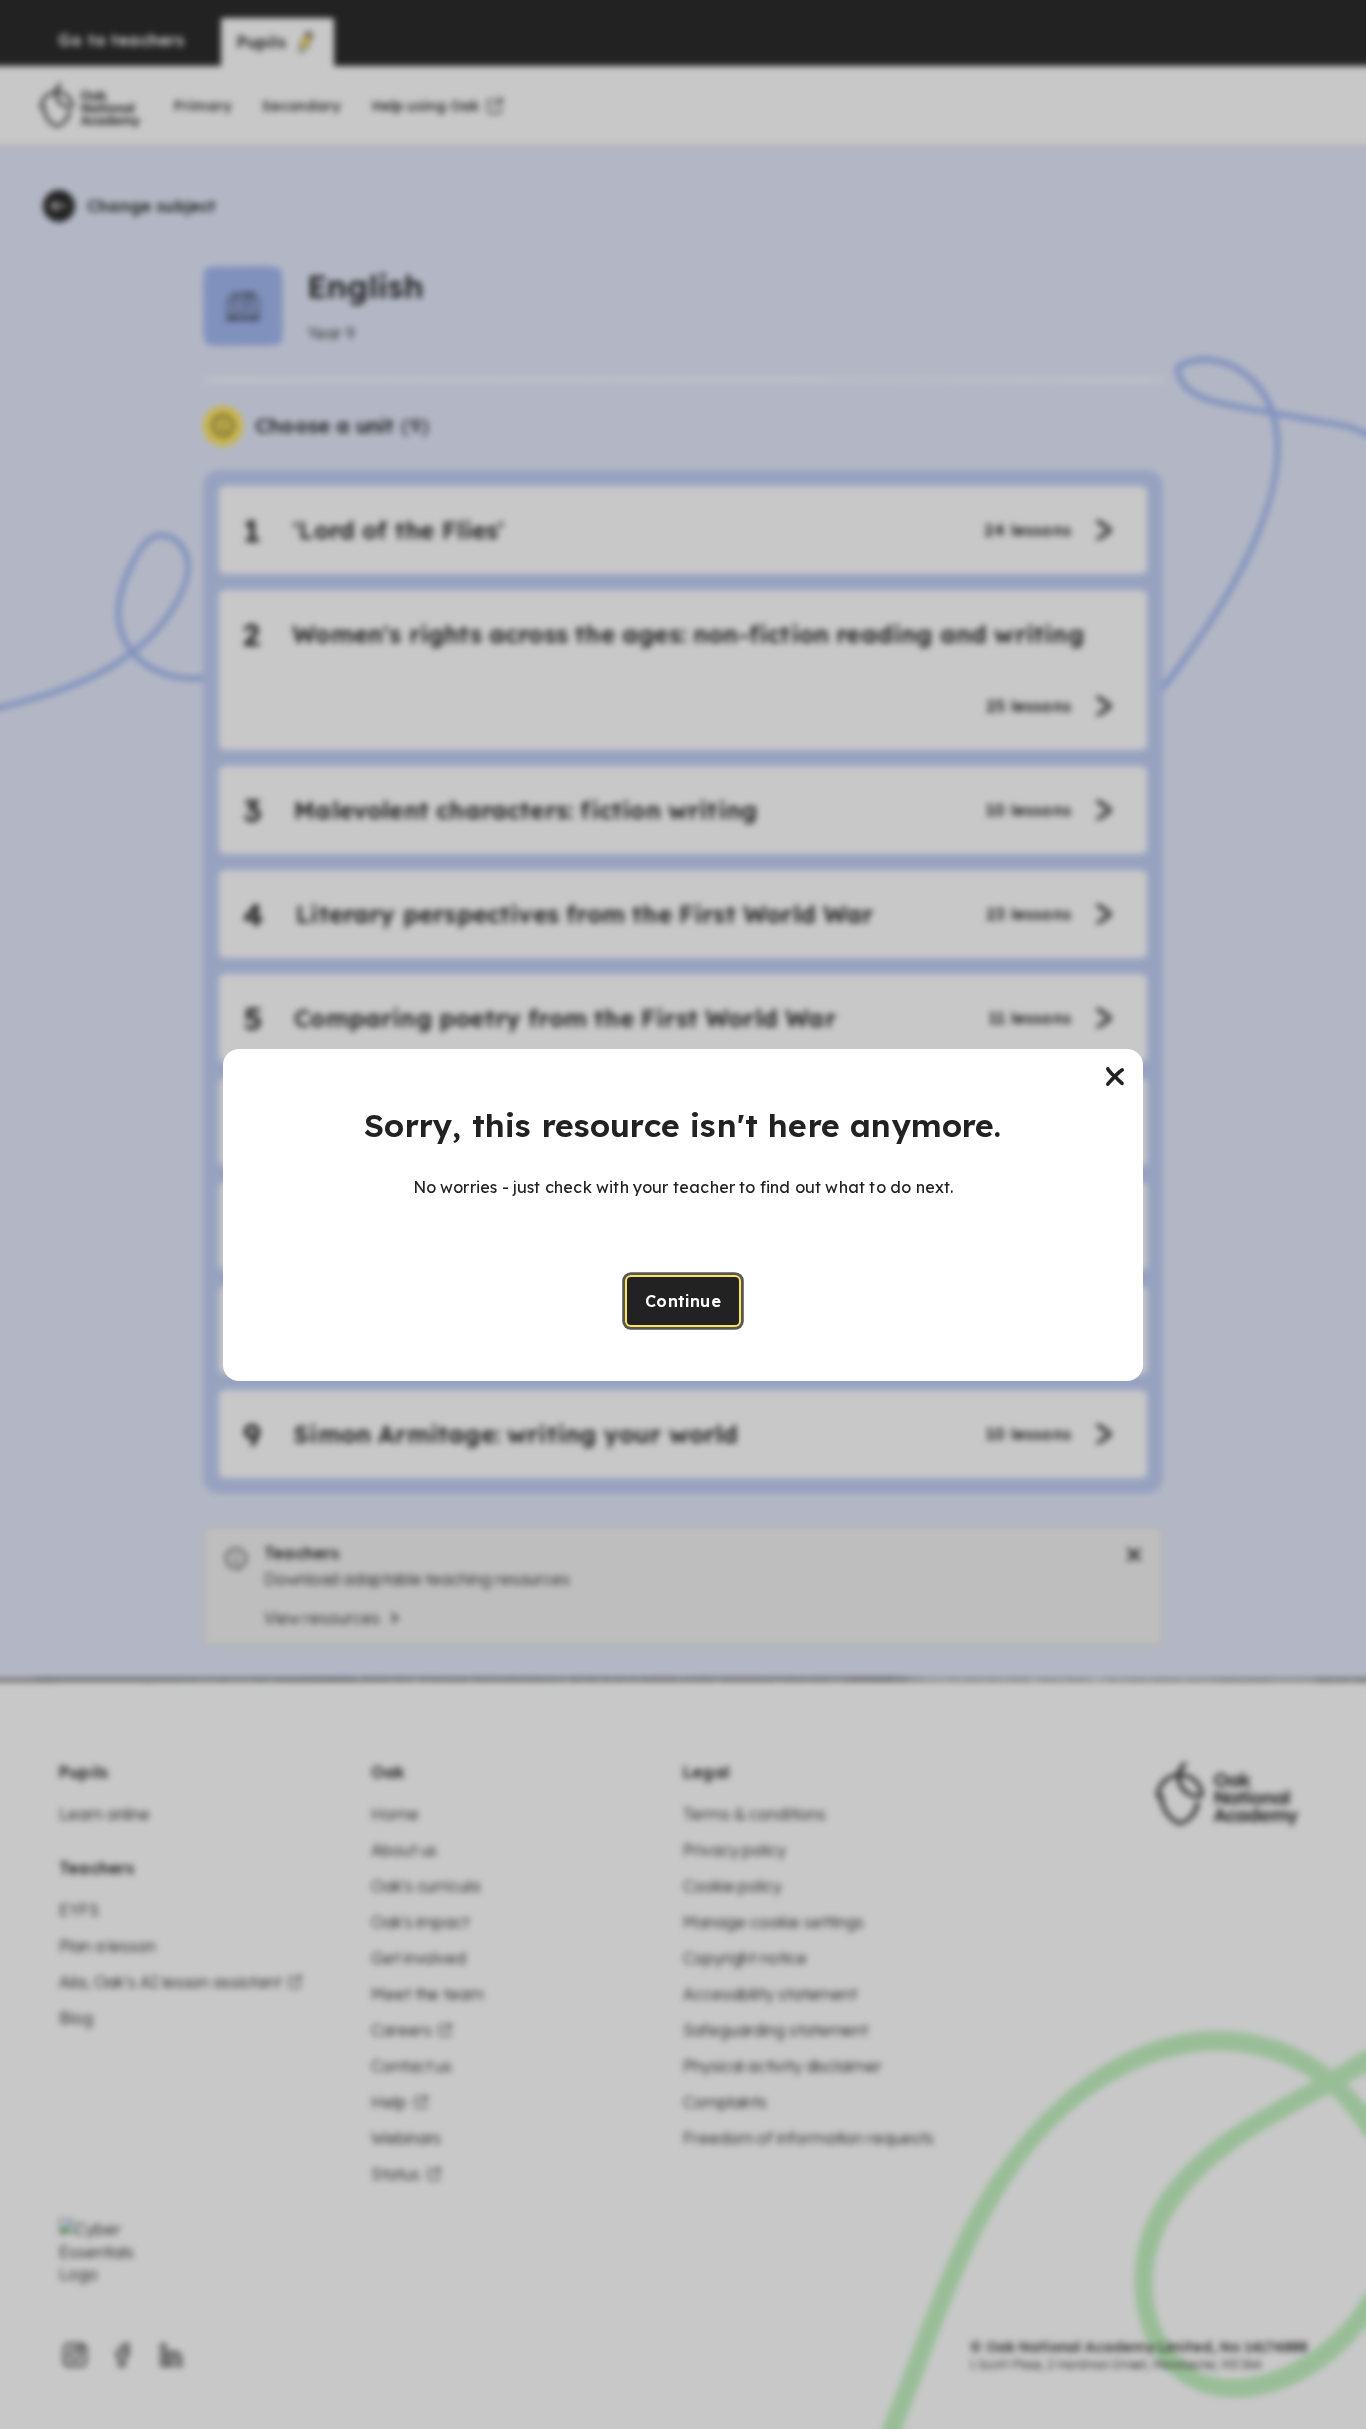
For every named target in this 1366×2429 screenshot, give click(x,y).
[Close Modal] (1115, 1077)
